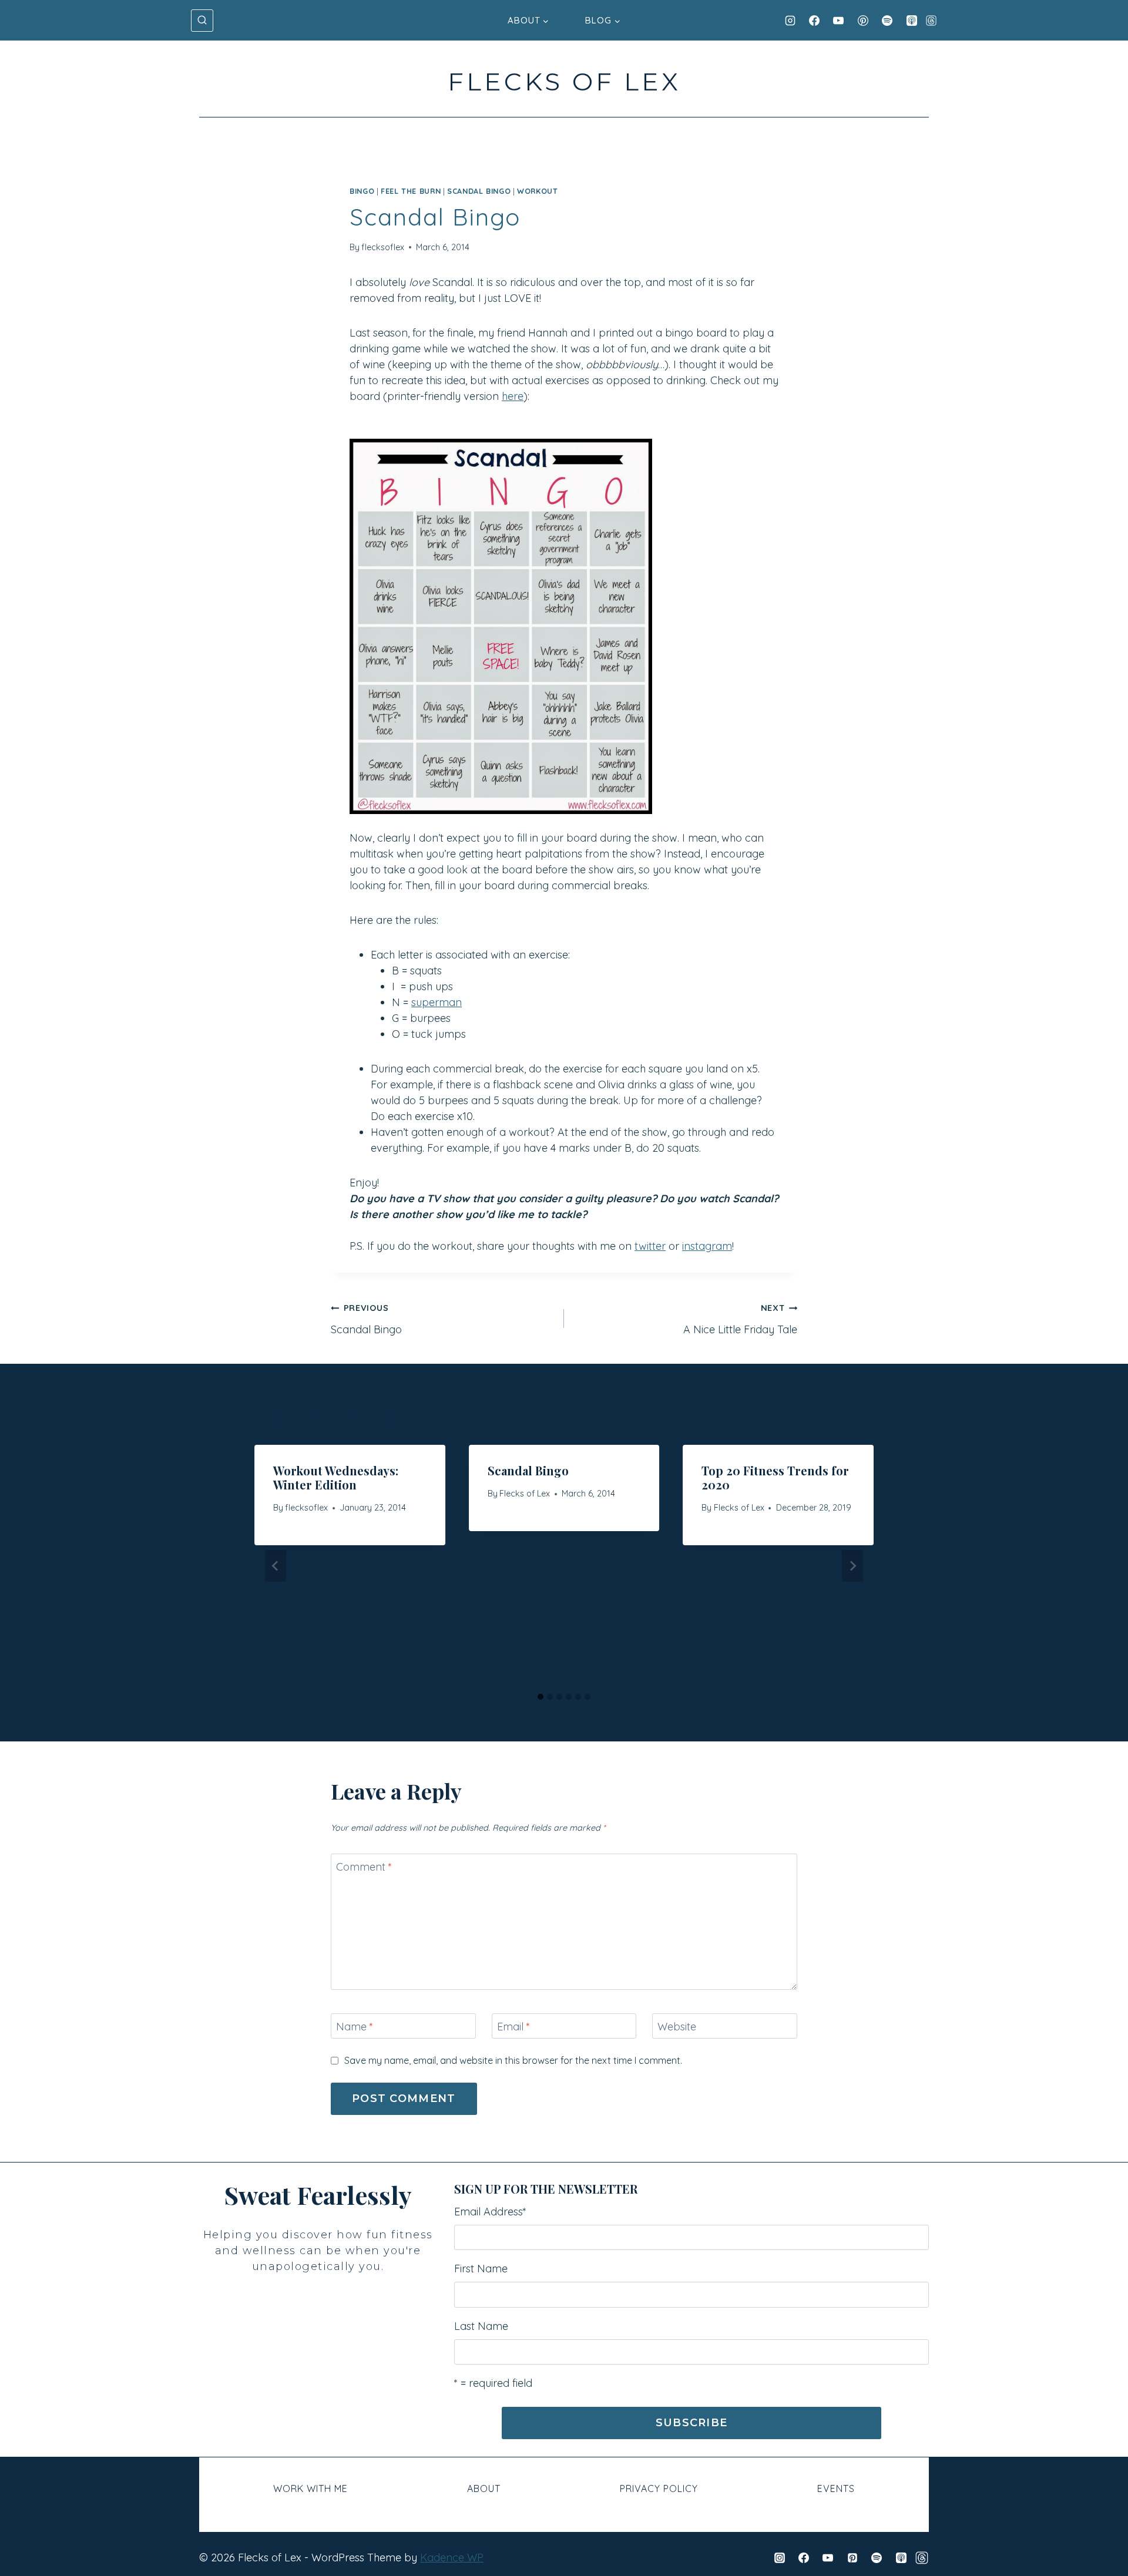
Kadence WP (452, 2557)
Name (355, 2027)
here (513, 396)
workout (537, 191)
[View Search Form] (202, 21)
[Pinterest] (863, 21)
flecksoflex (383, 247)
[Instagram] (790, 21)
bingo (362, 191)
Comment (364, 1867)
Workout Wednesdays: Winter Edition (336, 1477)
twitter (650, 1246)
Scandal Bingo (366, 1319)
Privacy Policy (659, 2488)
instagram (707, 1246)
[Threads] (931, 21)
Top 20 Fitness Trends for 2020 (775, 1477)
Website (677, 2027)
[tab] (540, 1697)
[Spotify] (887, 21)
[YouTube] (838, 21)
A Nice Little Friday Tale (740, 1319)
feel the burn (411, 191)
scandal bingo (479, 191)
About (484, 2488)
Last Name (481, 2326)
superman (437, 1002)
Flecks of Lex (525, 1494)
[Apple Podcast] (912, 21)
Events (836, 2488)
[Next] (852, 1566)
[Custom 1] (922, 2558)
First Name (481, 2269)
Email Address (490, 2212)
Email (513, 2027)
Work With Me (310, 2488)
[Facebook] (814, 21)
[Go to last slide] (276, 1566)
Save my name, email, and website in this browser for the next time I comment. (513, 2060)
